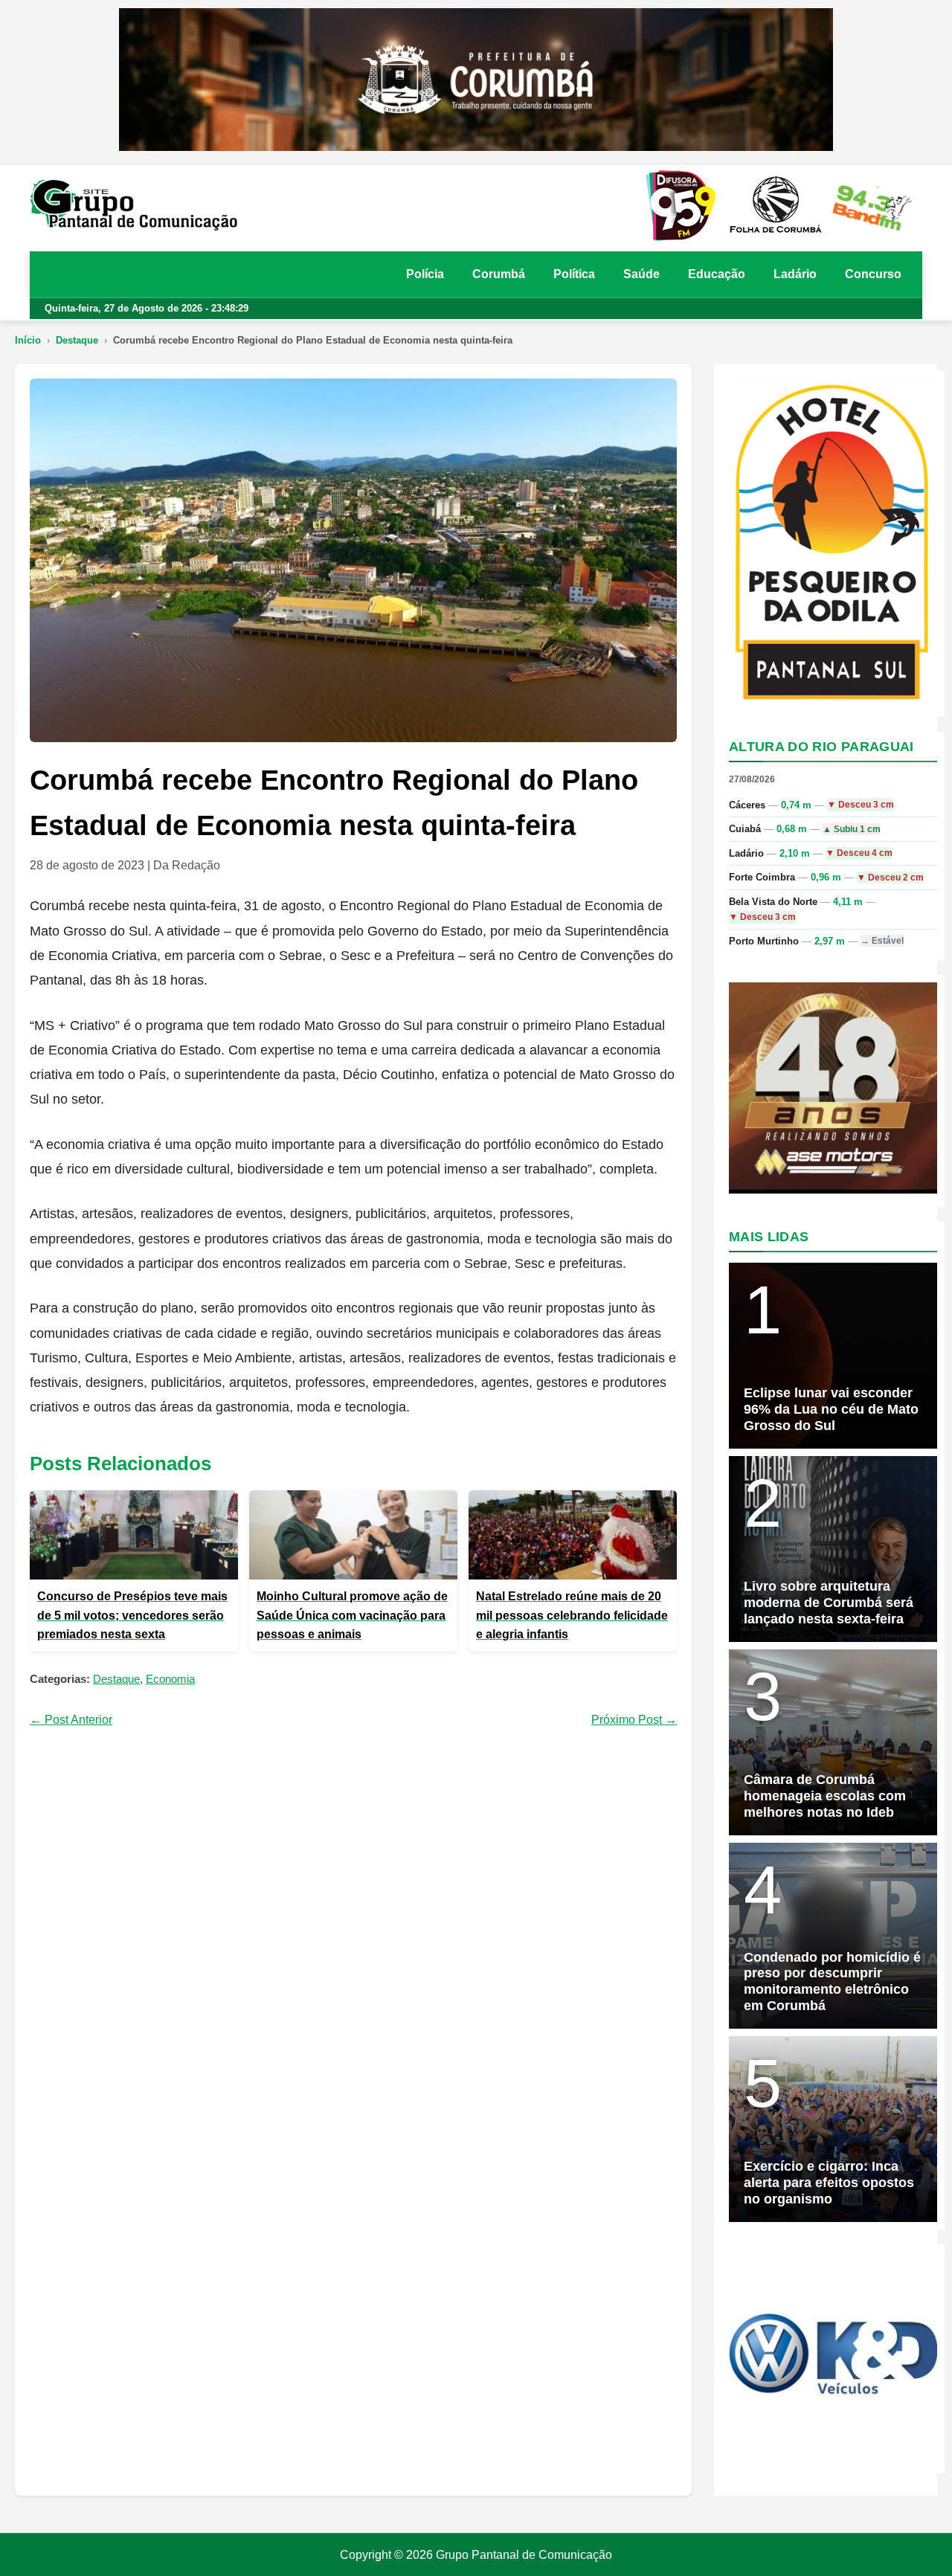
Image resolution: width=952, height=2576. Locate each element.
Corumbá (499, 274)
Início (28, 340)
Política (574, 274)
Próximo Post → (634, 1720)
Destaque (77, 340)
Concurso (873, 274)
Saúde (641, 274)
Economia (170, 1679)
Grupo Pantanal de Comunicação (524, 2555)
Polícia (425, 274)
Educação (717, 274)
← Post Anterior (71, 1720)
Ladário (795, 274)
